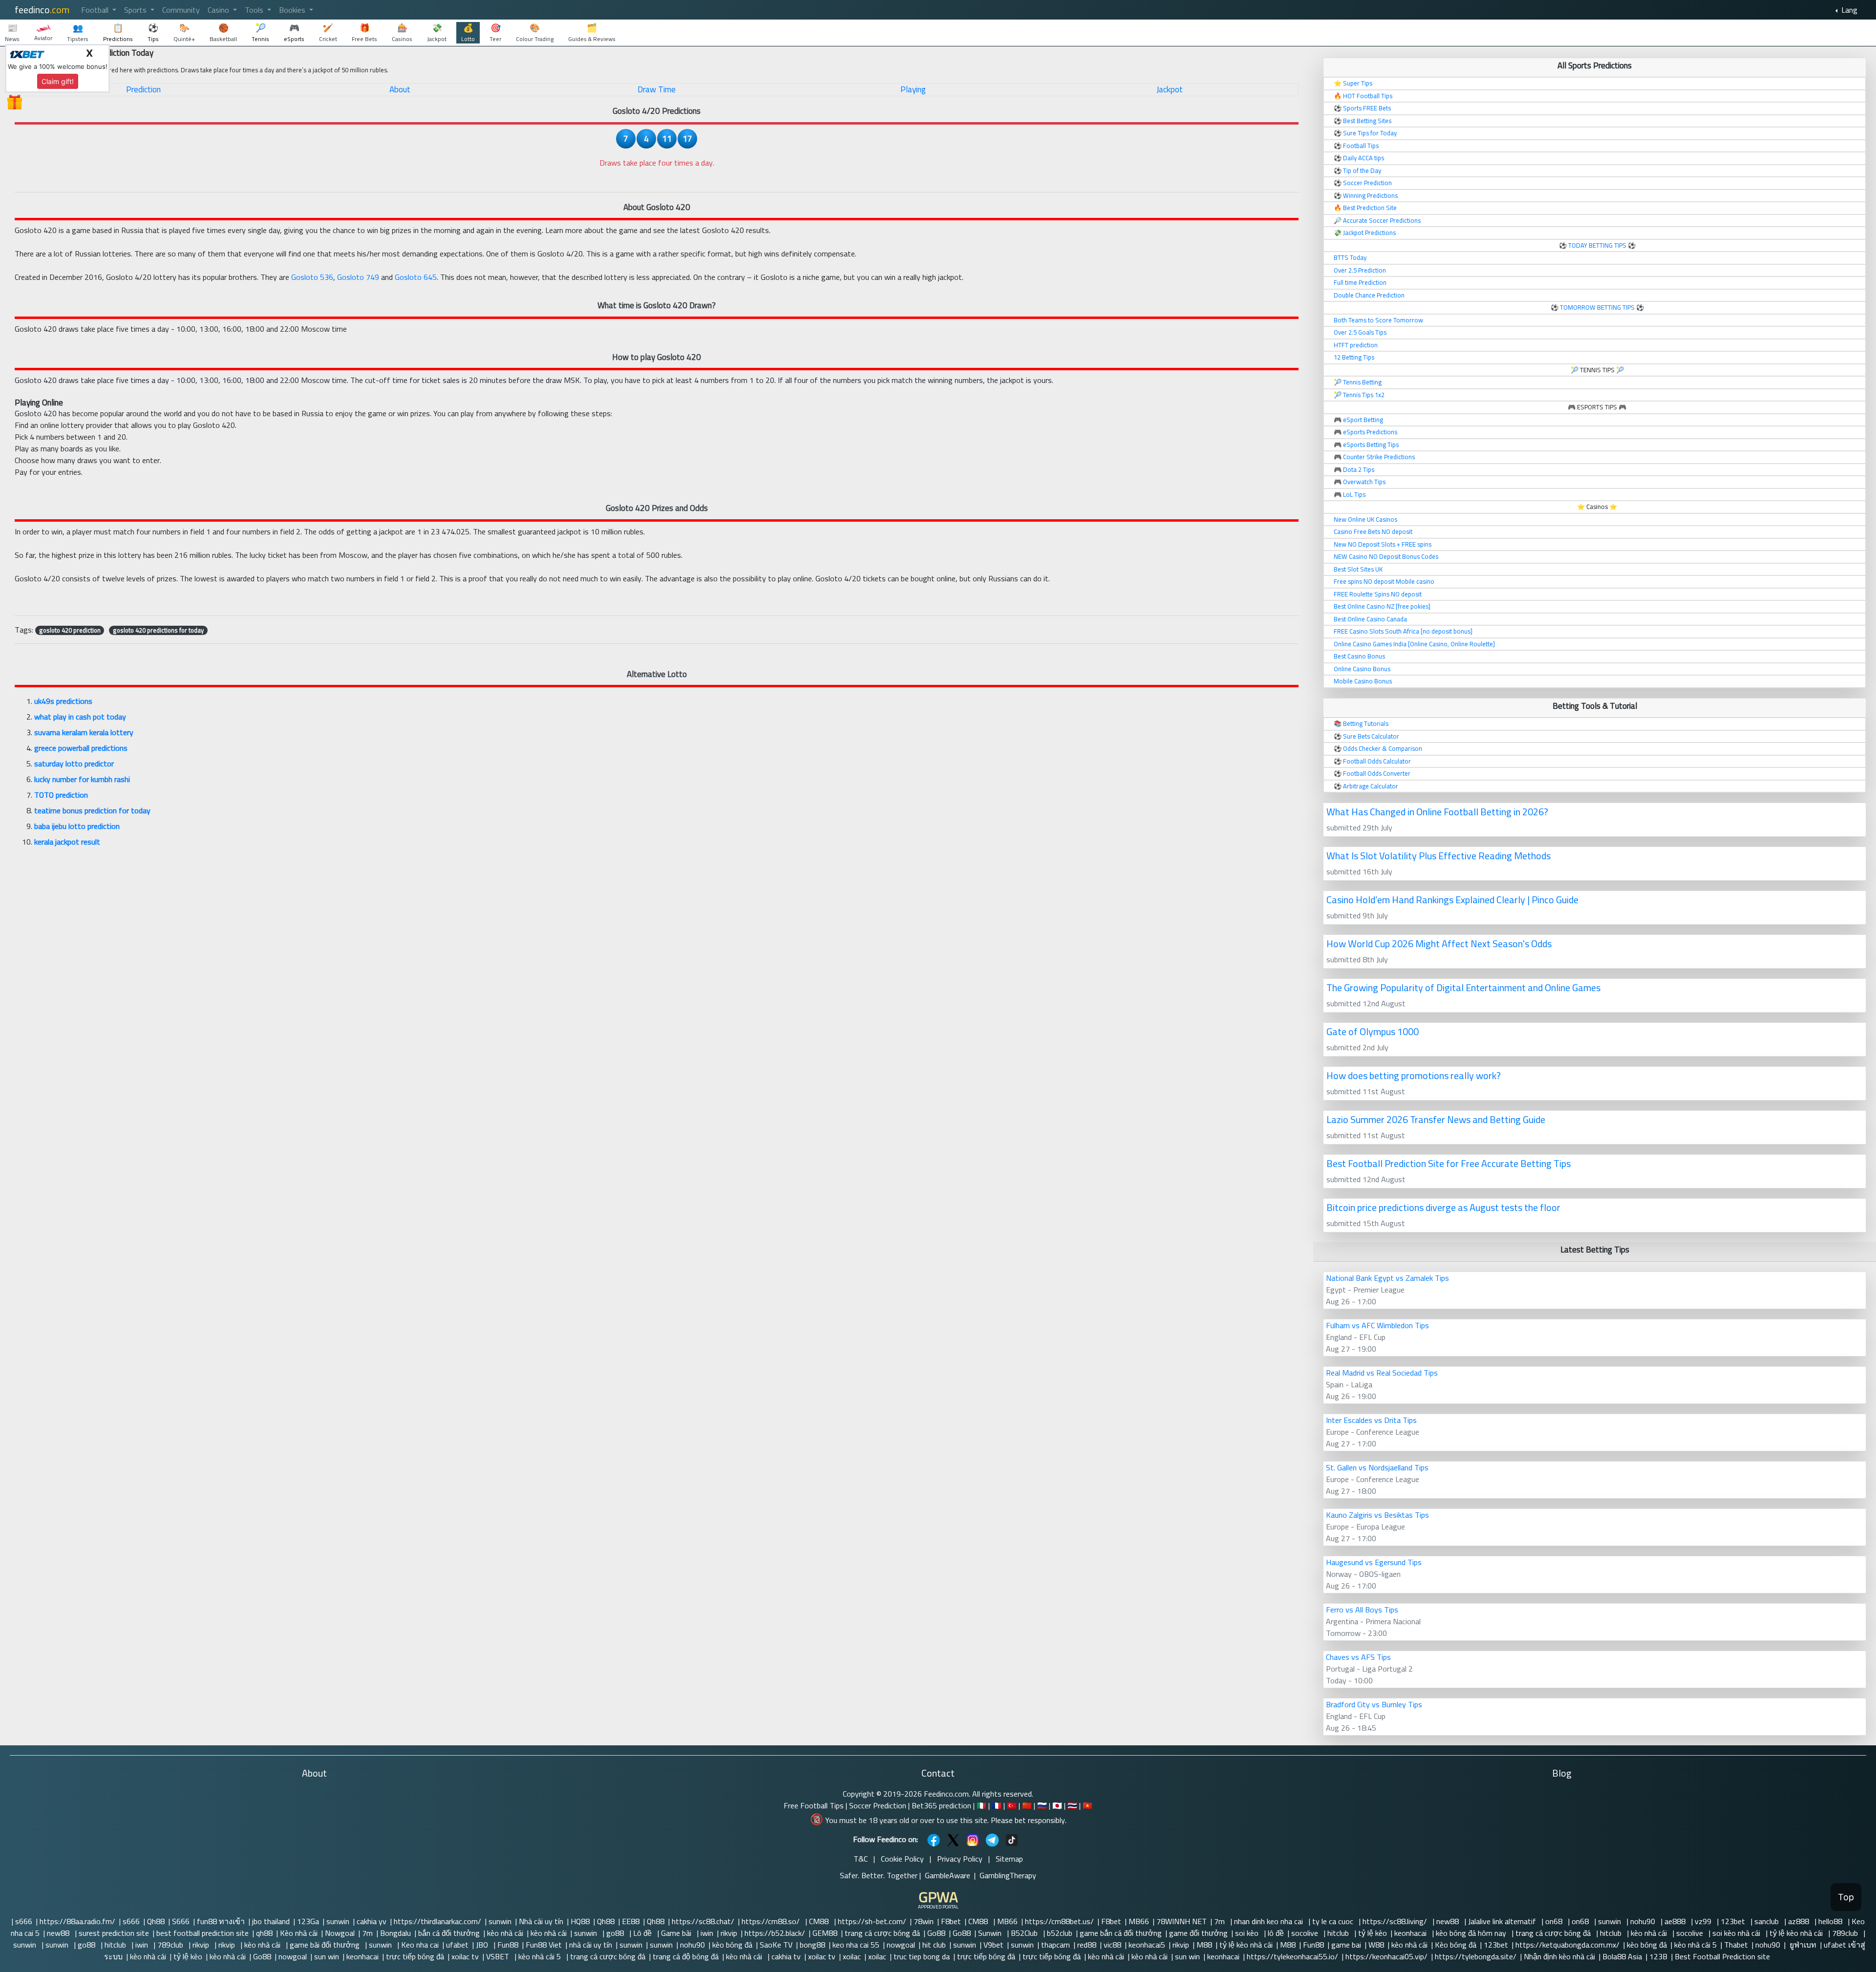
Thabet (1736, 1945)
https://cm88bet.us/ (1059, 1921)
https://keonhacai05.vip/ (1386, 1956)
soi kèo (1248, 1933)
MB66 (1007, 1921)
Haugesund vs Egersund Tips (1374, 1562)
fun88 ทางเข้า (221, 1921)
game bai (1346, 1945)
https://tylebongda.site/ (1476, 1956)
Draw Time (657, 89)
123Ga (308, 1921)
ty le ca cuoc (1334, 1921)
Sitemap (1009, 1859)
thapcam (1055, 1945)
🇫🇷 (997, 1805)
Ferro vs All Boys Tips (1362, 1610)
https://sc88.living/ (1396, 1921)
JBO (483, 1945)
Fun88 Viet (544, 1945)
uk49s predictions (63, 701)
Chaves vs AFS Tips (1358, 1657)
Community (181, 10)
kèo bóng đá (732, 1945)
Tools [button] (255, 10)
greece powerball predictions (81, 748)
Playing (913, 89)
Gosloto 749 (358, 277)
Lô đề (643, 1933)
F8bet (951, 1921)
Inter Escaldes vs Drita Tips (1371, 1420)
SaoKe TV (776, 1945)
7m (1220, 1921)
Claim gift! (58, 81)
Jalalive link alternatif (1503, 1921)
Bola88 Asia (1622, 1956)
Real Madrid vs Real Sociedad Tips (1382, 1373)
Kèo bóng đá (1456, 1945)
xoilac (852, 1956)
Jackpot (1170, 89)
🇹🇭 (1072, 1805)
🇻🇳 (1087, 1805)
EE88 (631, 1921)
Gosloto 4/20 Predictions (657, 111)
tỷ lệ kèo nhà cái (1797, 1933)
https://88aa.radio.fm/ (77, 1921)
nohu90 (1644, 1921)
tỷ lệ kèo (1373, 1933)
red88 (1087, 1945)
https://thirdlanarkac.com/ (437, 1921)
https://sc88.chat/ (703, 1921)
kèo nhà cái (505, 1933)
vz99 (1704, 1921)
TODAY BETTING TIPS (1598, 245)
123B (1658, 1956)
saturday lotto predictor (74, 763)
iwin (707, 1933)
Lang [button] (1848, 10)
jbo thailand (271, 1921)
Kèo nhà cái (299, 1933)
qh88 (264, 1933)
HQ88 (580, 1921)
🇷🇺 (1042, 1805)
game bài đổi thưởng (326, 1945)
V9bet (993, 1945)
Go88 (936, 1933)
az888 (1800, 1921)
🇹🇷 (1012, 1805)
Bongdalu (395, 1933)
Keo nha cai (420, 1945)
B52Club (1025, 1933)
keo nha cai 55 (856, 1945)
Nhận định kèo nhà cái (1559, 1956)
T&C (861, 1859)
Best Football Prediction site (1722, 1956)
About (400, 89)
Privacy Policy (960, 1859)
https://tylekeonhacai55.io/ (1292, 1956)
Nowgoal (340, 1933)
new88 (1449, 1921)
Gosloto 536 (312, 277)
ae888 (1676, 1921)
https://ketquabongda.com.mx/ (1567, 1945)
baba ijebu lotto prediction (77, 826)
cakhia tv (786, 1956)
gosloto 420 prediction (70, 630)
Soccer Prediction (878, 1805)
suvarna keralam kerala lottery (84, 732)
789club (1846, 1933)
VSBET (499, 1956)
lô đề (1276, 1933)
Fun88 (508, 1945)
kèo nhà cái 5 (1695, 1945)
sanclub (1768, 1921)
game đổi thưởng (1198, 1933)
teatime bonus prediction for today (92, 810)
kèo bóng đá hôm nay (1472, 1933)
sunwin (338, 1921)
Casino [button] (219, 10)
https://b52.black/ (775, 1933)
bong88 (812, 1945)
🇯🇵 (1057, 1805)
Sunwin (991, 1933)
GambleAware (948, 1875)
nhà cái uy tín (591, 1945)
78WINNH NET (1182, 1921)
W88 (1376, 1945)
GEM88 (825, 1933)
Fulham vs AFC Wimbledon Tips (1377, 1325)
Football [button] (96, 10)
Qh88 (156, 1921)
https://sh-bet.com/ (872, 1921)
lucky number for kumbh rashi (82, 779)
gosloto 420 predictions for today (158, 630)
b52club (1060, 1933)
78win (924, 1921)
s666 (24, 1921)
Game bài (677, 1933)
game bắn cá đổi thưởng (1121, 1933)
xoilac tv (465, 1956)
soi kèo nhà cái (1737, 1933)
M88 (1204, 1945)
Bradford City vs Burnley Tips (1374, 1704)
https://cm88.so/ (772, 1921)
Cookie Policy (902, 1859)
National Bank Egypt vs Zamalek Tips (1387, 1278)
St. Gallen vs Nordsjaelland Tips (1377, 1467)
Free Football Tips (814, 1805)
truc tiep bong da (922, 1956)
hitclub (1339, 1933)
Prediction (143, 89)
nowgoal (901, 1945)
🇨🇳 (1027, 1805)
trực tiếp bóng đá (415, 1956)
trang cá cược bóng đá (882, 1933)
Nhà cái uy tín (541, 1921)
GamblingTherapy (1008, 1875)
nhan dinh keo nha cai (1269, 1921)
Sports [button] (136, 10)
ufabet (457, 1945)
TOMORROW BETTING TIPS (1597, 307)
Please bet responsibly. (1029, 1820)
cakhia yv (372, 1921)
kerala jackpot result (67, 842)
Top (1846, 1897)
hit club (934, 1945)
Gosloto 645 (416, 277)
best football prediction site (203, 1933)
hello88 (1831, 1921)
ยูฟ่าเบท (1802, 1945)
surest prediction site (114, 1933)
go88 (616, 1933)
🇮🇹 (981, 1805)
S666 (181, 1921)
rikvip (729, 1933)
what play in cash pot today (80, 717)
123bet (1734, 1921)
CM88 (820, 1921)
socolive (1306, 1933)
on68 (1555, 1921)
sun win (327, 1956)
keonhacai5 (1147, 1945)
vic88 (1112, 1945)
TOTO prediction (61, 795)
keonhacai (1411, 1933)
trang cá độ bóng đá (686, 1956)
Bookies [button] (293, 10)
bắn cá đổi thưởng (449, 1933)
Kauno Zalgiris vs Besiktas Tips (1377, 1515)
